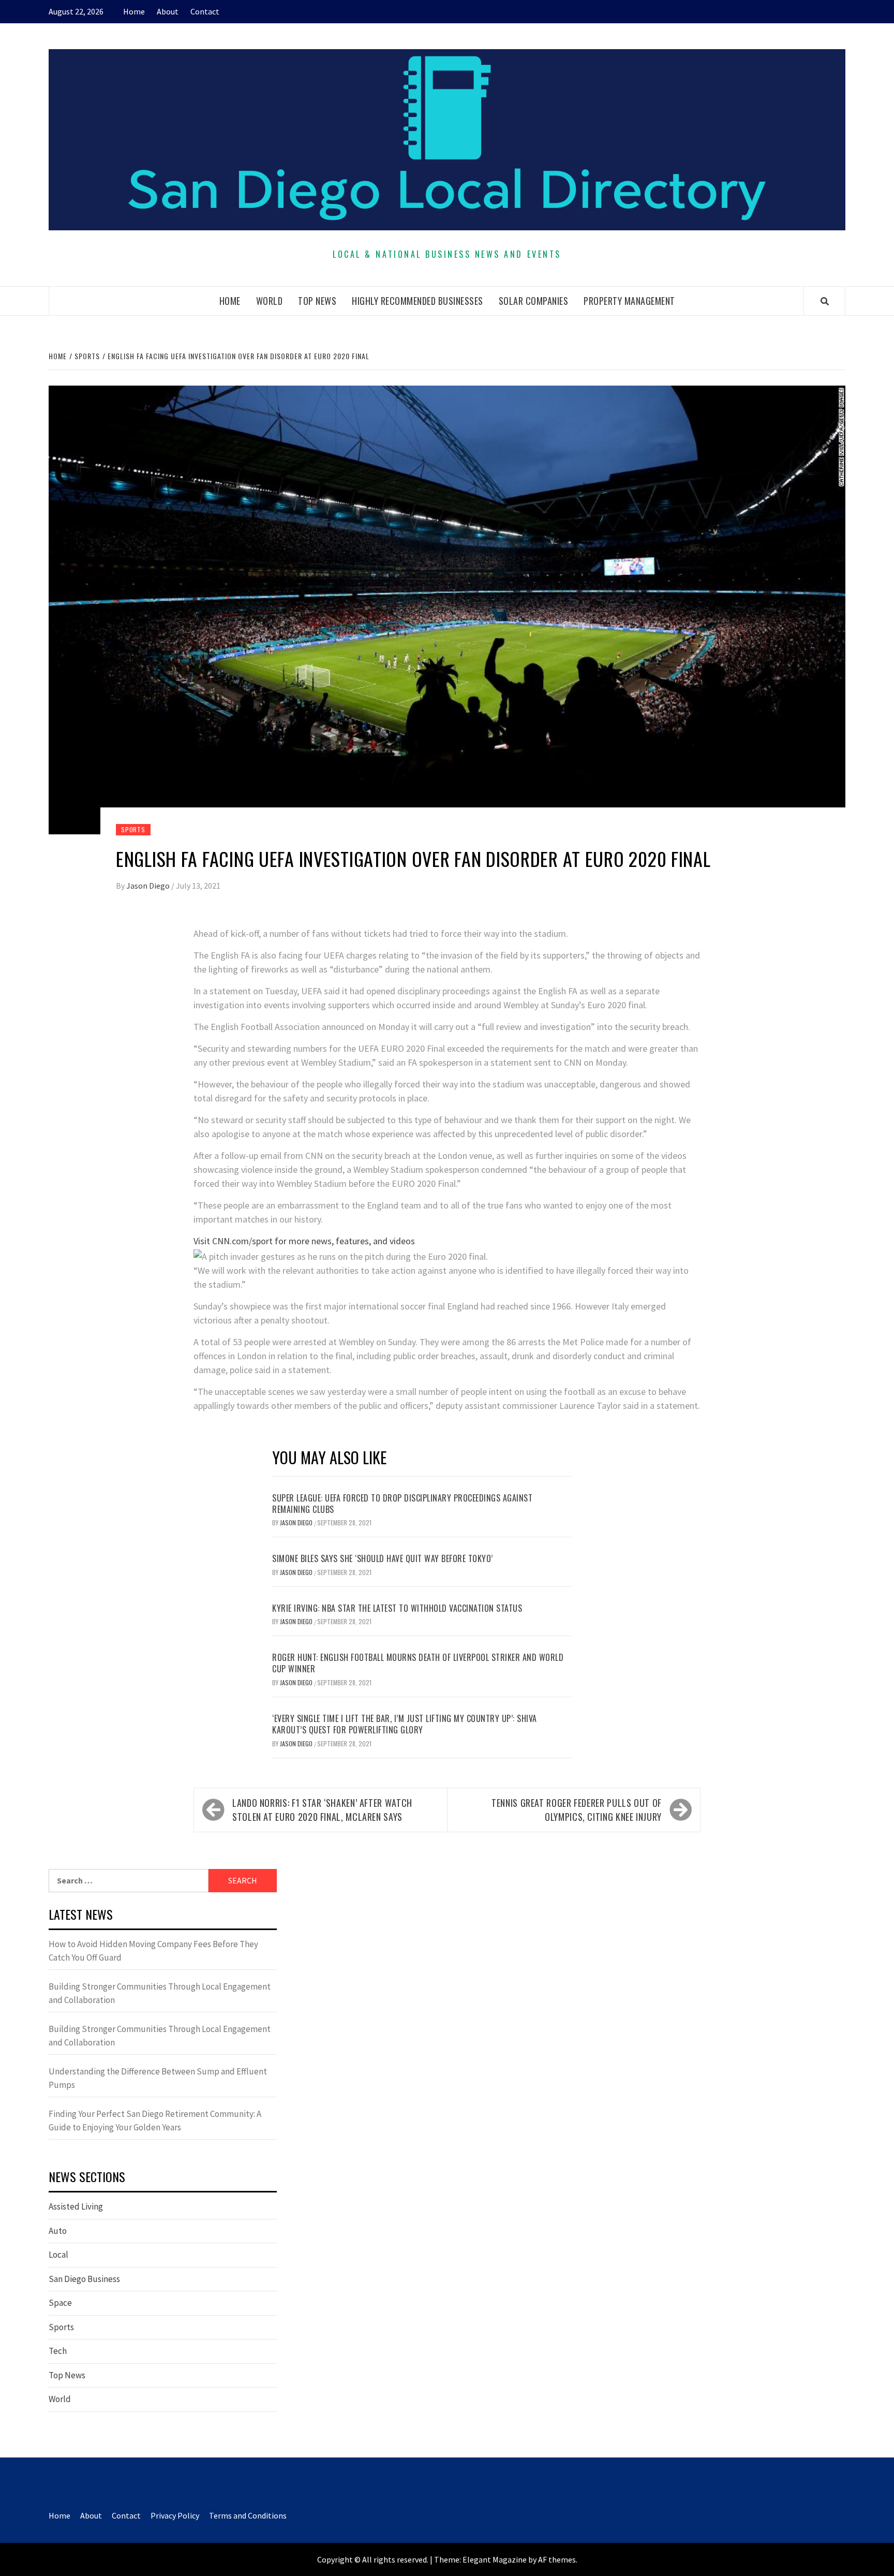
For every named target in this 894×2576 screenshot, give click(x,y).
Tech (58, 2351)
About (168, 11)
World (270, 301)
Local (58, 2255)
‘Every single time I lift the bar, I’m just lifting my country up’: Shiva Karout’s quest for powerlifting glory (405, 1724)
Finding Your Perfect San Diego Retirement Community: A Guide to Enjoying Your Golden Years (155, 2121)
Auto (58, 2231)
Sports (133, 829)
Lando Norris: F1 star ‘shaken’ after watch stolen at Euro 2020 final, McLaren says (322, 1810)
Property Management (629, 301)
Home (134, 11)
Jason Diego (149, 886)
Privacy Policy (175, 2515)
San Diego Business (84, 2279)
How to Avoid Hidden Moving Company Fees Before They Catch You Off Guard (153, 1951)
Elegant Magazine (495, 2559)
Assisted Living (76, 2206)
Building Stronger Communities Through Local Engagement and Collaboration (160, 1993)
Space (60, 2303)
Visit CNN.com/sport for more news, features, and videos (304, 1241)
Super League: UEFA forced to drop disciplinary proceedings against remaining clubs (402, 1504)
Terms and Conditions (248, 2515)
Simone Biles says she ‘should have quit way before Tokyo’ (383, 1558)
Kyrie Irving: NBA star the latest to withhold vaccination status (397, 1608)
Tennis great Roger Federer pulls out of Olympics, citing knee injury (577, 1810)
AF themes (557, 2559)
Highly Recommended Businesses (418, 301)
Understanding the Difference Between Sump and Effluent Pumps (158, 2078)
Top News (317, 301)
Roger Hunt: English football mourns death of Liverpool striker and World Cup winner (418, 1663)
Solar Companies (534, 301)
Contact (205, 11)
